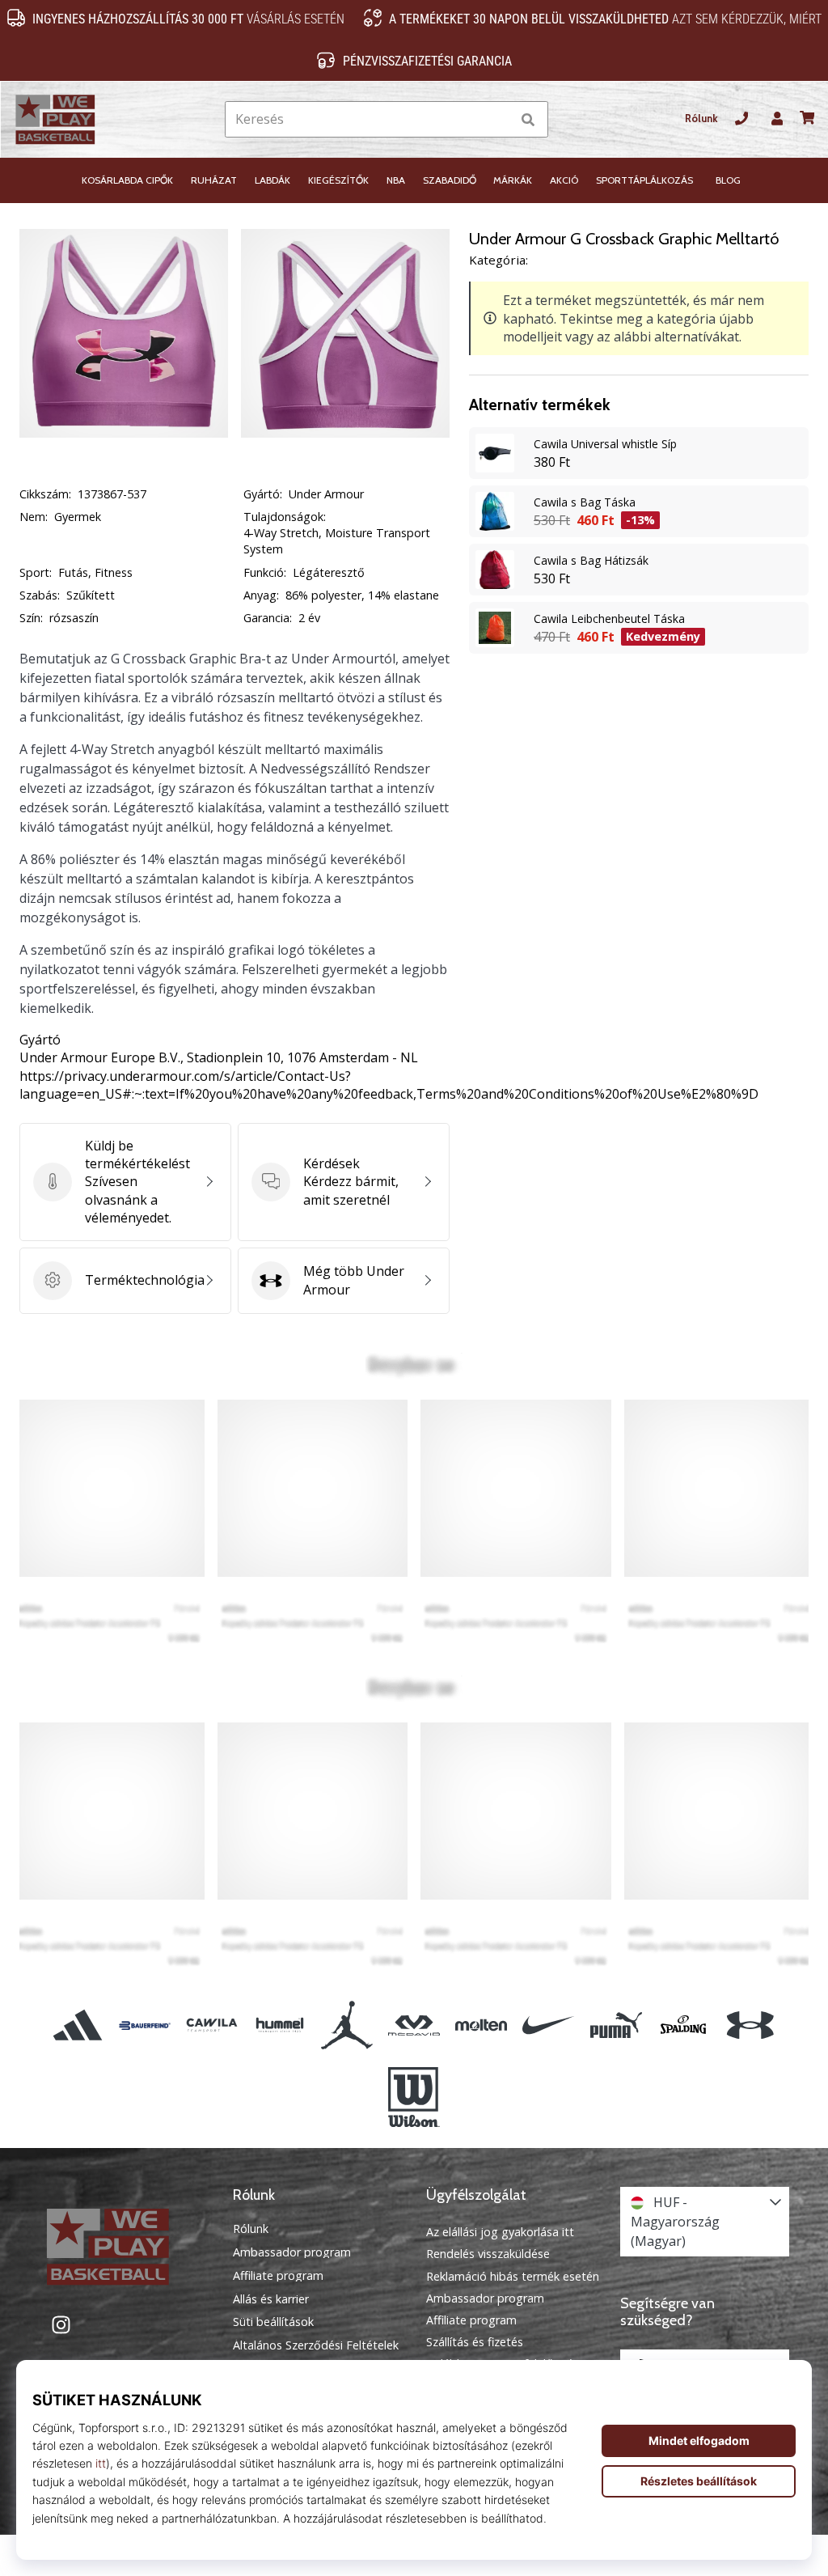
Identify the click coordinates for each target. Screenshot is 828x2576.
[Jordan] (346, 2025)
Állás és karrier (271, 2299)
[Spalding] (683, 2025)
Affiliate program (278, 2276)
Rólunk (701, 119)
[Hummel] (279, 2025)
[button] (498, 119)
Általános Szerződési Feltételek (316, 2345)
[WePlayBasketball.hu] (124, 2247)
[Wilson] (414, 2097)
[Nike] (549, 2025)
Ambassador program (292, 2252)
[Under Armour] (750, 2025)
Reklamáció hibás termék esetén (513, 2276)
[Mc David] (414, 2025)
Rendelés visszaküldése (488, 2254)
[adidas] (77, 2025)
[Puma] (616, 2025)
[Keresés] (528, 119)
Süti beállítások (273, 2322)
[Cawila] (212, 2025)
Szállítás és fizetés (475, 2342)
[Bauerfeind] (145, 2025)
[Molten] (482, 2025)
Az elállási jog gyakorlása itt (500, 2232)
